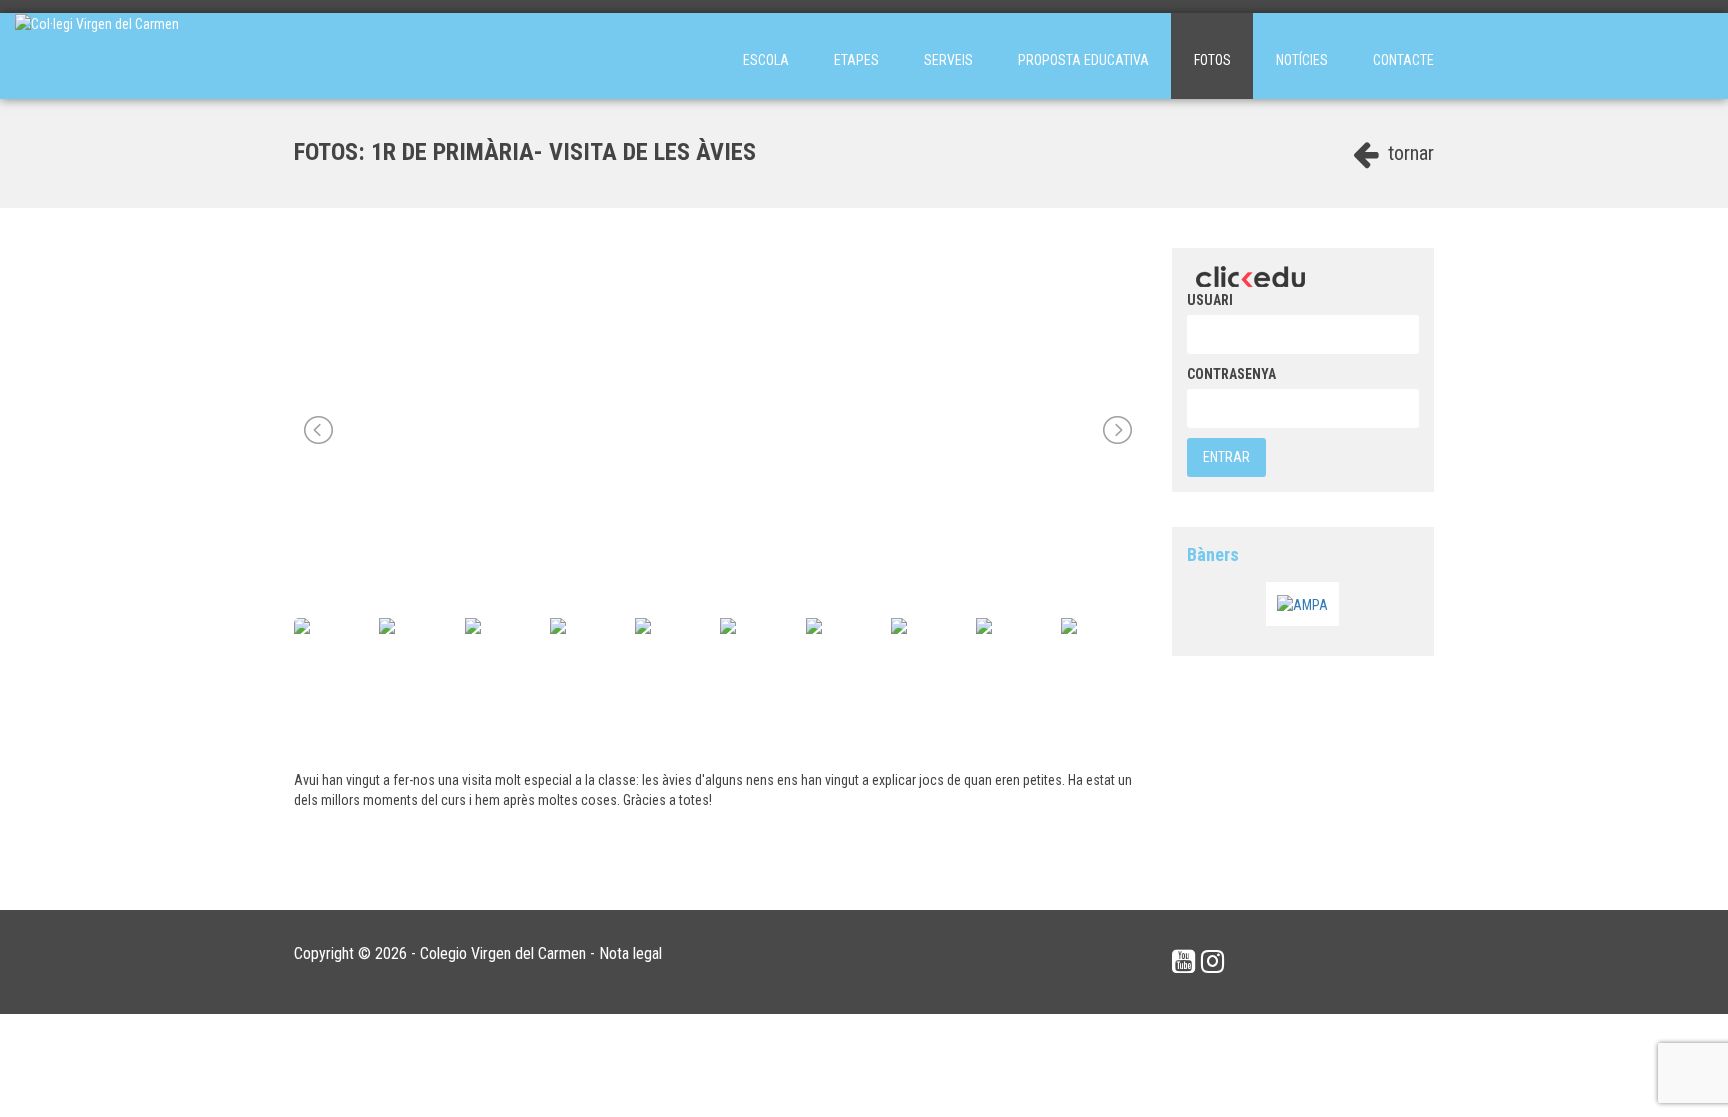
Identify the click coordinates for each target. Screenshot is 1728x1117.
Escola (766, 60)
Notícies (1302, 60)
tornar (1408, 153)
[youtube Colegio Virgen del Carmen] (1183, 962)
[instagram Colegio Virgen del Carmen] (1212, 962)
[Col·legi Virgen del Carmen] (97, 56)
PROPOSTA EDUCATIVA (1083, 60)
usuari (1210, 300)
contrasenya (1231, 374)
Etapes (856, 60)
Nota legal (630, 953)
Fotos (1212, 60)
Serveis (948, 60)
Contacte (1403, 60)
